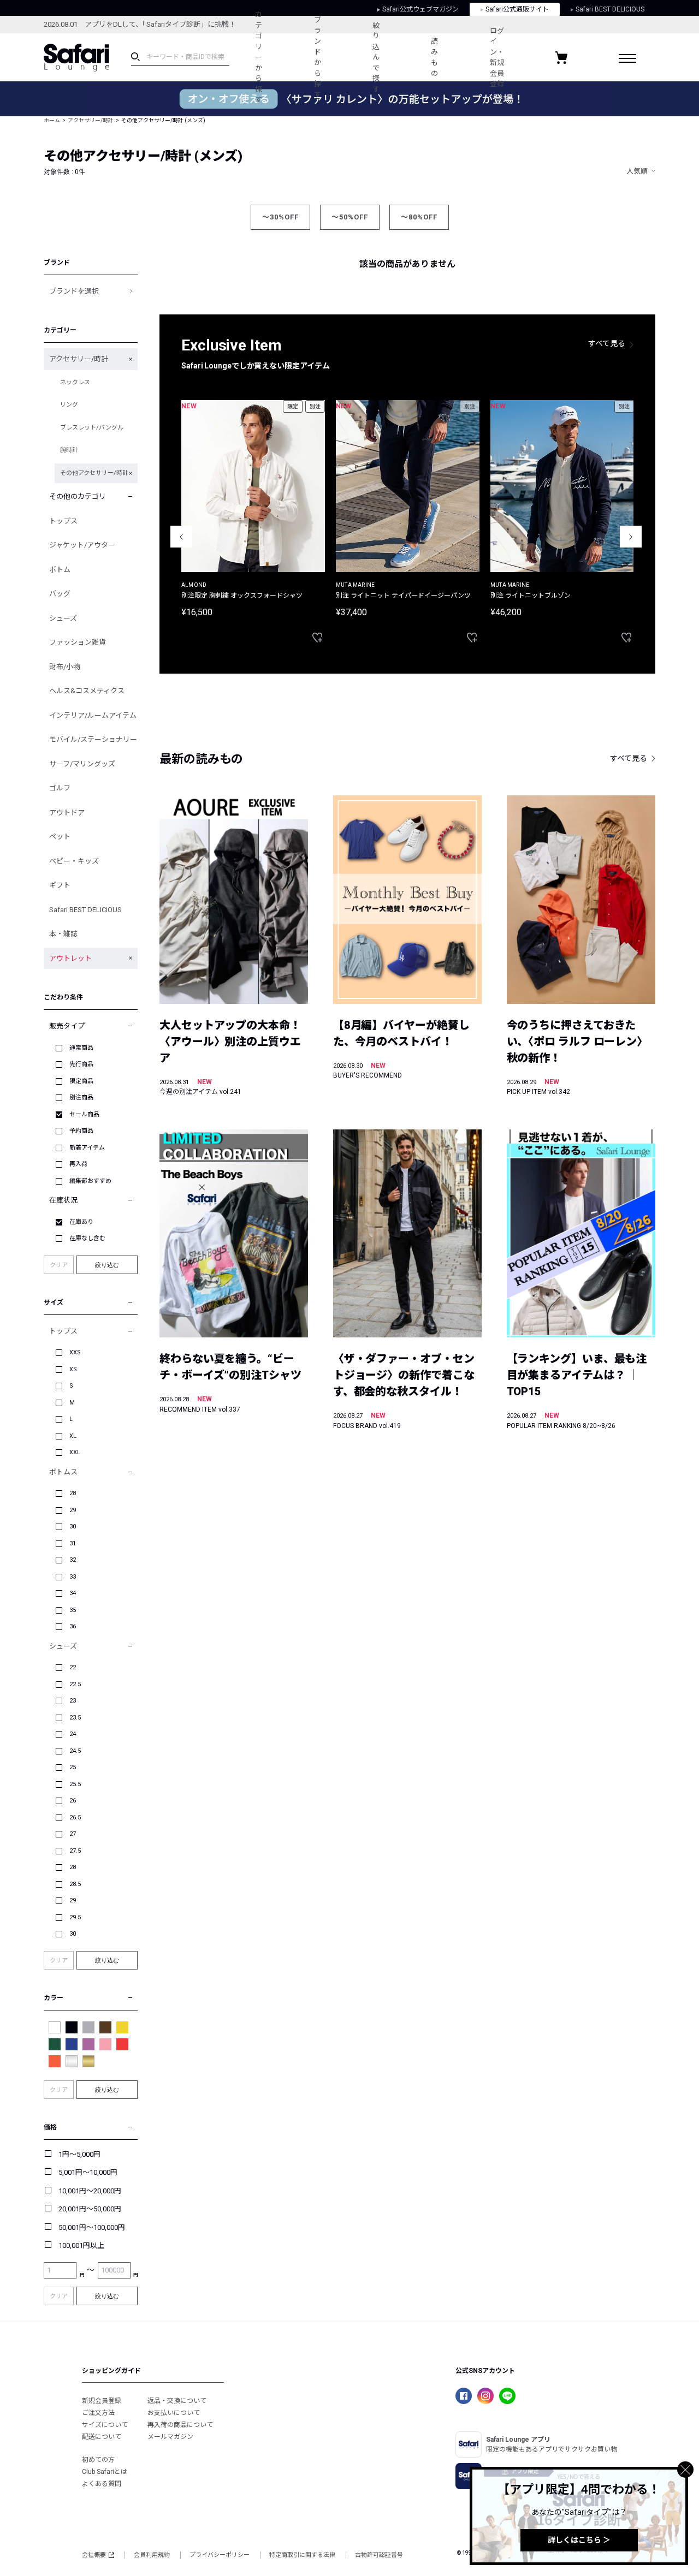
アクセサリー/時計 (91, 120)
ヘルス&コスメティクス (87, 691)
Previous (181, 537)
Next (631, 537)
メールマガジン (170, 2437)
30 (73, 1527)
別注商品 (81, 1097)
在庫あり (81, 1222)
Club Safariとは (105, 2472)
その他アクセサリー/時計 (94, 473)
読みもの (434, 57)
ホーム (52, 120)
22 (73, 1667)
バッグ (60, 594)
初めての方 (98, 2460)
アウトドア (67, 813)
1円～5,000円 (79, 2154)
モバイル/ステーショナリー (93, 739)
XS (73, 1369)
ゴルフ (60, 788)
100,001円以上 (81, 2245)
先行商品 (81, 1064)
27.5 (75, 1851)
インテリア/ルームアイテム (93, 715)
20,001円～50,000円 (90, 2209)
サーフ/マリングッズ (82, 764)
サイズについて (105, 2425)
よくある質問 (102, 2484)
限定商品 (81, 1081)
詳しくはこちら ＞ (579, 2540)
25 (73, 1767)
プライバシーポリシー (220, 2555)
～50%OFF (350, 217)
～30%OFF (280, 217)
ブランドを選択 (74, 291)
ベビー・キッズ (74, 861)
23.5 (75, 1718)
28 (73, 1493)
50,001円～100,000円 (92, 2227)
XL (73, 1436)
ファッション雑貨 (78, 642)
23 (73, 1701)
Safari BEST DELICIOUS (85, 910)
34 (73, 1593)
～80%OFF (419, 217)
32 (73, 1560)
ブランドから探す (318, 57)
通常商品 (81, 1048)
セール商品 (84, 1114)
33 (73, 1577)
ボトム (60, 570)
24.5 (75, 1751)
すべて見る (607, 343)
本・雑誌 (63, 934)
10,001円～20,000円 (90, 2191)
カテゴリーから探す (259, 57)
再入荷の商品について (180, 2425)
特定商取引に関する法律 (302, 2555)
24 (73, 1734)
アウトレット (70, 958)
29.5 (75, 1917)
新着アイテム (87, 1148)
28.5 (75, 1884)
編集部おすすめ (90, 1181)
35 (73, 1610)
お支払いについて (174, 2413)
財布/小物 (65, 667)
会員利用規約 (152, 2555)
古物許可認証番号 (379, 2555)
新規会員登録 (102, 2401)
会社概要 (94, 2555)
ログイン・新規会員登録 (497, 58)
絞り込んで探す (376, 57)
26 (73, 1801)
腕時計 (69, 450)
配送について (102, 2437)
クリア (59, 1265)
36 (73, 1626)
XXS (75, 1352)
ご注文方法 (98, 2413)
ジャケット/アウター (82, 545)
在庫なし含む (87, 1238)
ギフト (60, 885)
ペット (60, 837)
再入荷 (78, 1164)
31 (73, 1543)
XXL (75, 1452)
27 (73, 1834)
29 (73, 1510)
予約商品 (81, 1131)
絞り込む (107, 1265)
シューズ (63, 618)
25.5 (75, 1784)
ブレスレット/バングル (92, 428)
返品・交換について (177, 2401)
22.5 (75, 1684)
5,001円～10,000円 (88, 2172)
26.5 (75, 1818)
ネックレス (75, 382)
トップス (63, 521)
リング (69, 405)
